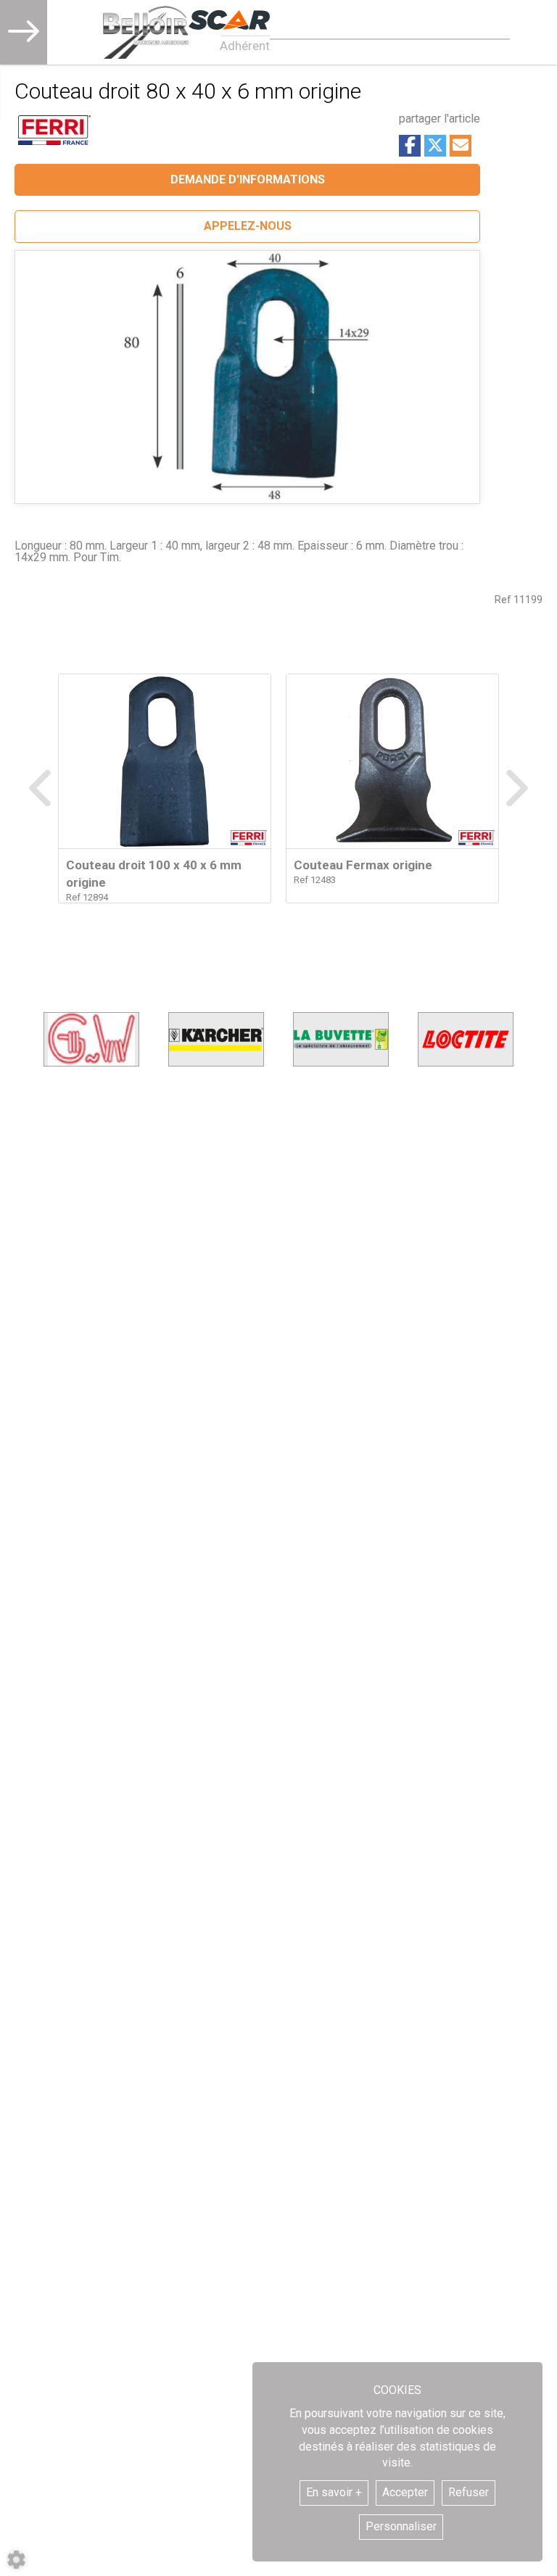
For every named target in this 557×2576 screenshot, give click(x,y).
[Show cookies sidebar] (16, 2560)
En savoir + (334, 2492)
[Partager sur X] (435, 146)
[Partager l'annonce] (461, 146)
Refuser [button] (469, 2492)
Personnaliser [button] (401, 2526)
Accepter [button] (405, 2492)
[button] (247, 227)
